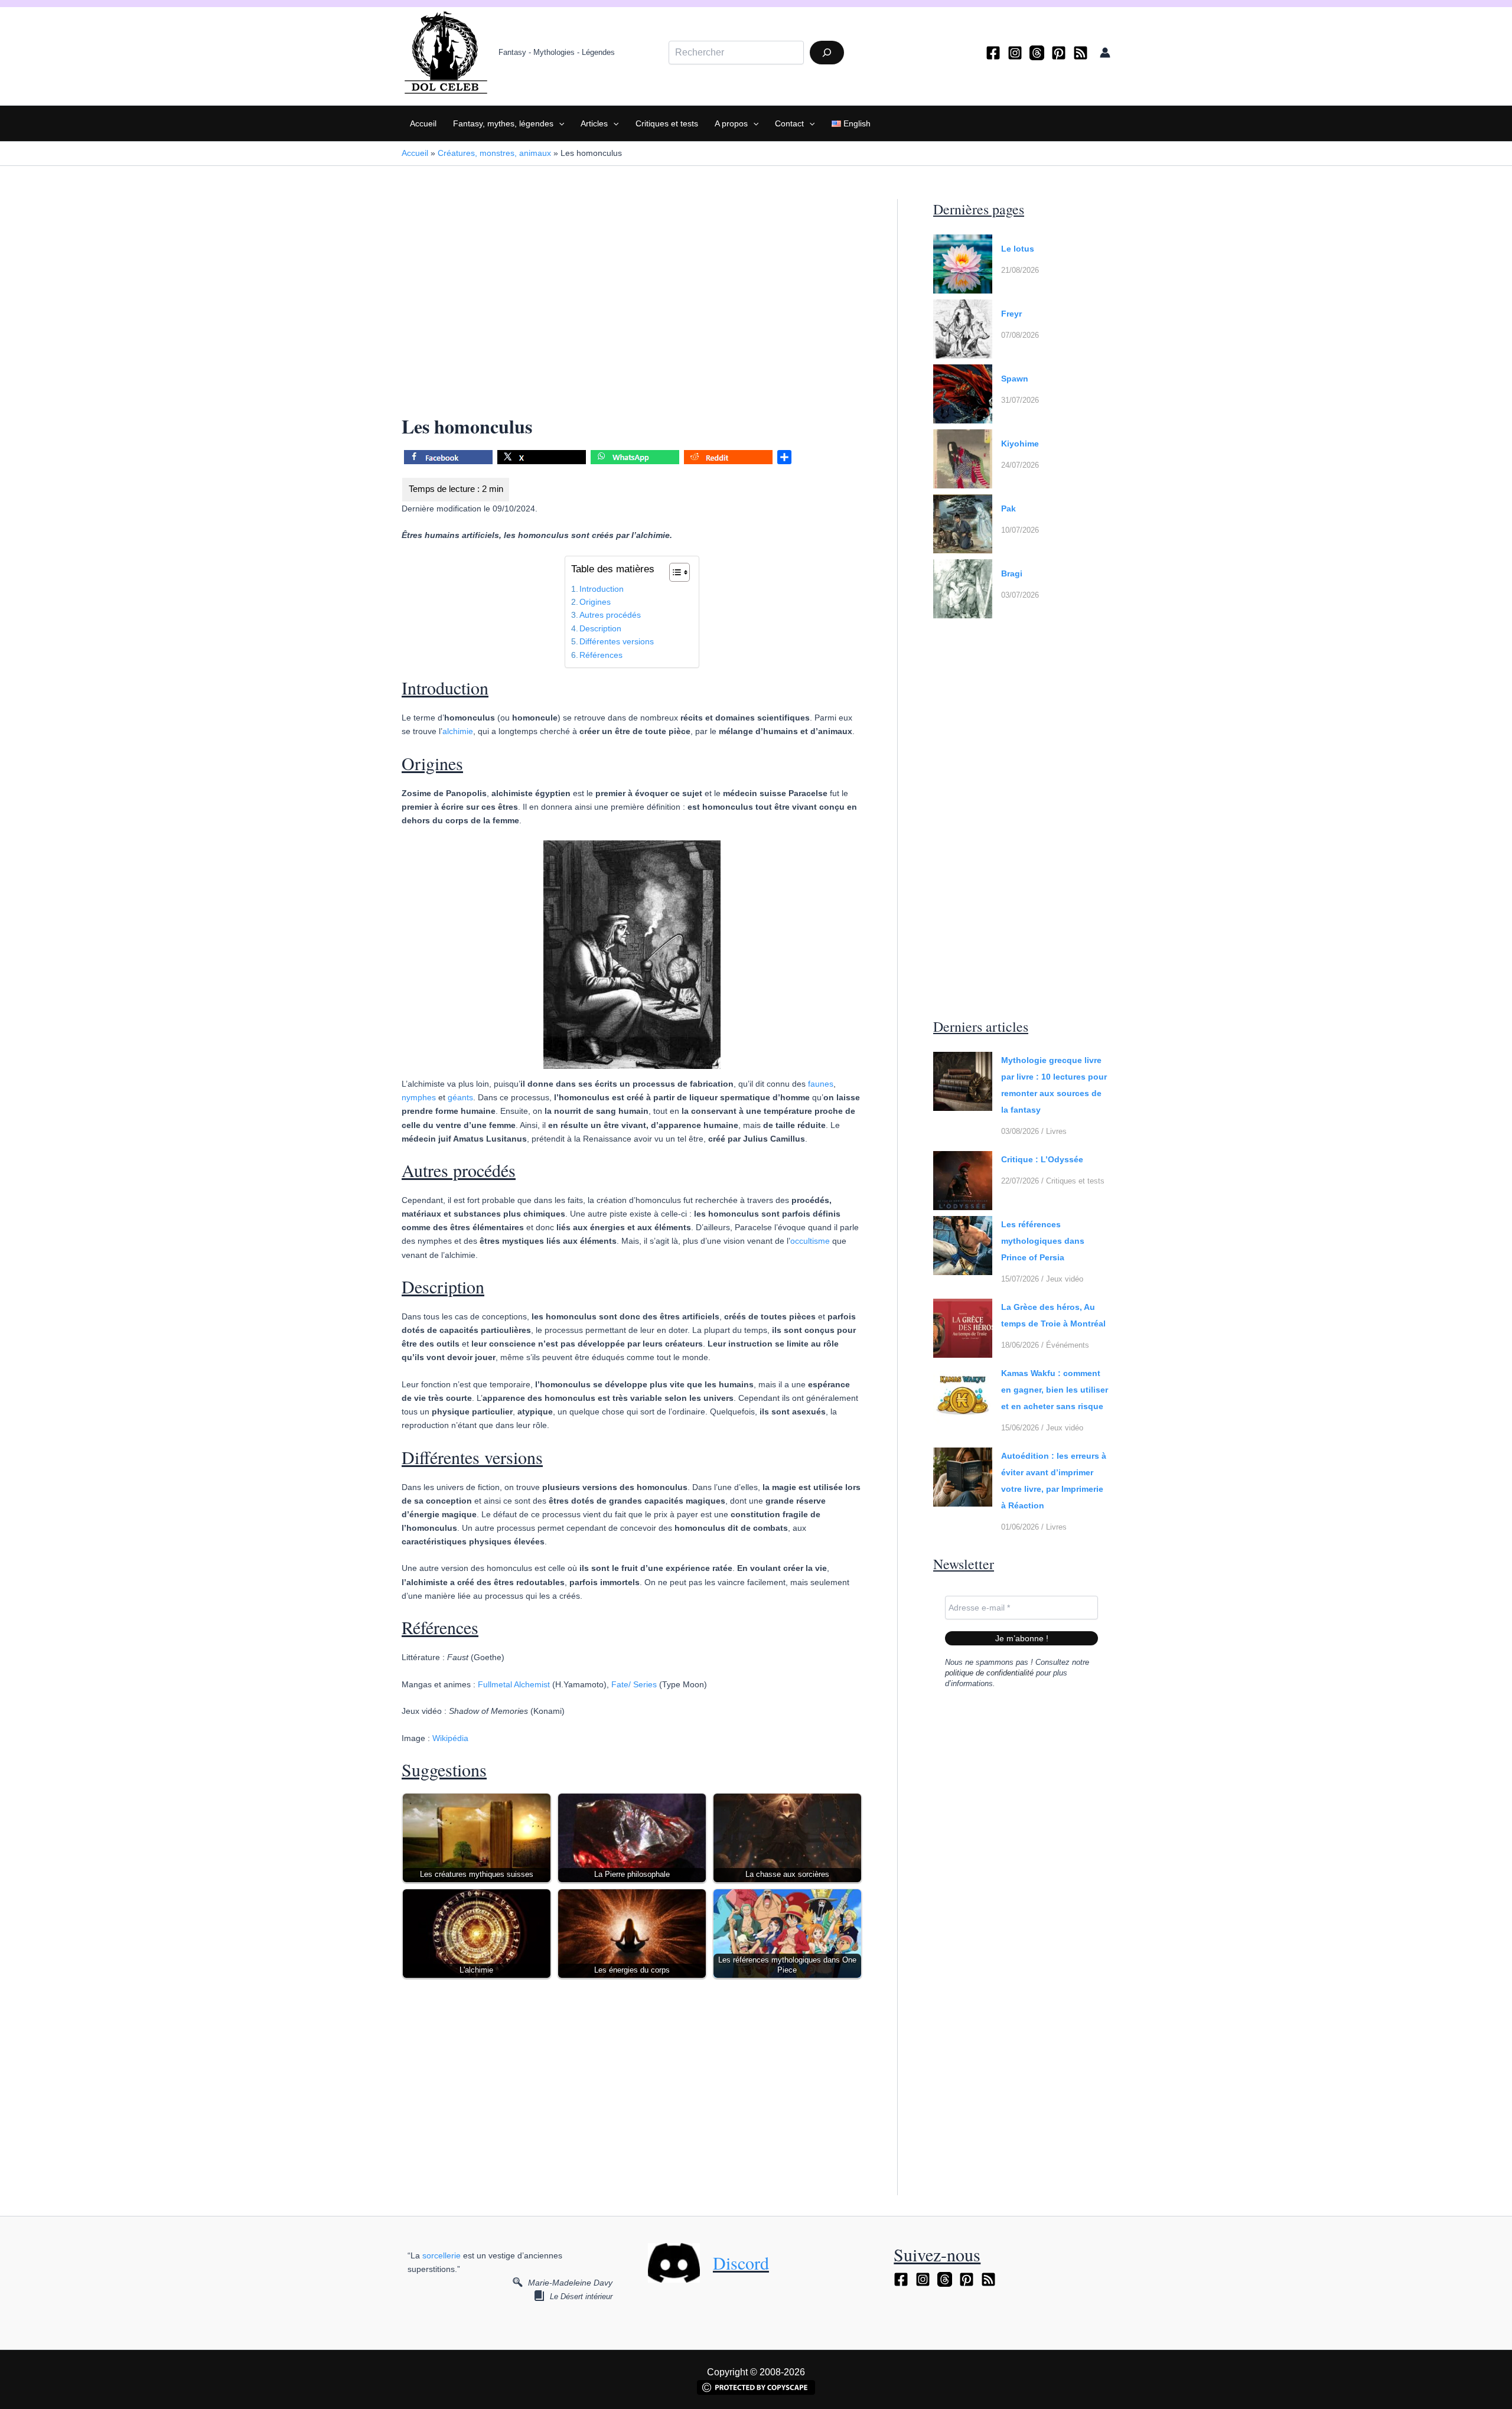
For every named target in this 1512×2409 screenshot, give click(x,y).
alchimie (458, 731)
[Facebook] (993, 53)
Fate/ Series (634, 1684)
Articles (594, 123)
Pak (1008, 508)
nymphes (419, 1097)
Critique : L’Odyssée (1042, 1159)
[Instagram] (1015, 53)
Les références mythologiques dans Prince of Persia (1043, 1241)
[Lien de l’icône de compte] (1105, 53)
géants (460, 1097)
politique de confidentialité (989, 1673)
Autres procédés (610, 615)
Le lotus (1018, 249)
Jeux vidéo (1065, 1279)
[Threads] (1037, 53)
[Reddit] (728, 459)
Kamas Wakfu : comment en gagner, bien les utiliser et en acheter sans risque (1055, 1390)
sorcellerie (441, 2255)
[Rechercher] (827, 53)
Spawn (1015, 379)
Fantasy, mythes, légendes (503, 123)
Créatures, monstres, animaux (494, 153)
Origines (595, 602)
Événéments (1068, 1345)
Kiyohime (1020, 444)
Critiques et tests (667, 123)
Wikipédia (450, 1738)
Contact (789, 123)
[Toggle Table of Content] (674, 572)
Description (600, 628)
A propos (731, 123)
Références (601, 655)
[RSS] (1081, 53)
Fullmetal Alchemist (514, 1684)
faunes (821, 1084)
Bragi (1012, 573)
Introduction (602, 589)
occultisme (810, 1241)
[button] (559, 123)
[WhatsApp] (635, 459)
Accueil (423, 123)
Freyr (1011, 314)
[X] (542, 459)
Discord (741, 2263)
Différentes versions (617, 641)
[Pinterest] (1059, 53)
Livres (1056, 1131)
